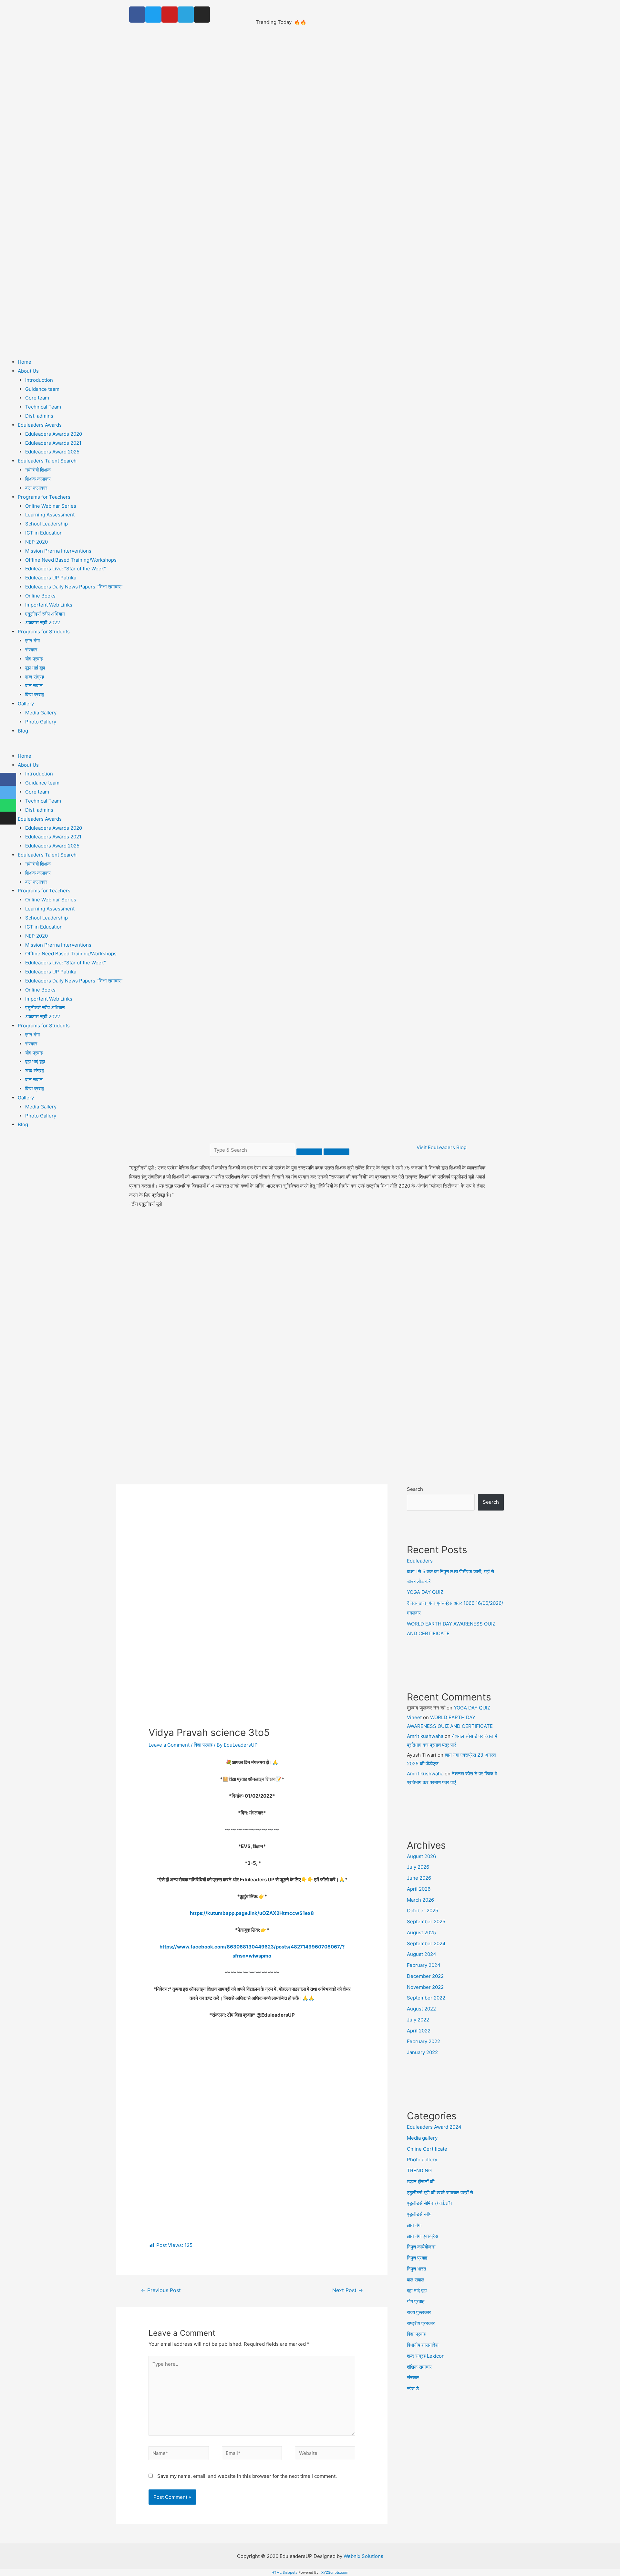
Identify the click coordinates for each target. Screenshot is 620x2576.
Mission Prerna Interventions (58, 551)
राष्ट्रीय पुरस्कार (421, 2323)
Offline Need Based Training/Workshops (71, 560)
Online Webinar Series (51, 506)
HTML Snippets (284, 2572)
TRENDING (419, 2171)
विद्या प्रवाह (35, 695)
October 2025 (423, 1911)
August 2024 (422, 1954)
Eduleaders (331, 13)
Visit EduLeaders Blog (442, 1147)
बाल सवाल (34, 686)
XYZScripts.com (335, 2572)
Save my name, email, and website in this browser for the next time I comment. (247, 2476)
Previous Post (161, 2290)
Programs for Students (44, 632)
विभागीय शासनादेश (423, 2345)
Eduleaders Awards (40, 425)
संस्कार (31, 650)
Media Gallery (41, 713)
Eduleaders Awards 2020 (54, 434)
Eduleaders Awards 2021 (53, 443)
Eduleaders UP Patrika (51, 578)
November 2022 (425, 1987)
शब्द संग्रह (35, 677)
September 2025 (426, 1922)
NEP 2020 (36, 542)
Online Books (40, 596)
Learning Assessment (50, 515)
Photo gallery (422, 2160)
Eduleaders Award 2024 (434, 2127)
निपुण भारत (416, 2269)
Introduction (39, 380)
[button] (310, 747)
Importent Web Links (49, 605)
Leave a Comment (169, 1745)
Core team (37, 398)
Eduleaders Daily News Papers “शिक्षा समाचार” (74, 587)
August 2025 (421, 1932)
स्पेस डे (413, 2389)
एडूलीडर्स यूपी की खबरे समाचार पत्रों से (440, 2192)
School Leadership (46, 524)
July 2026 (418, 1867)
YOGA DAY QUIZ (425, 1592)
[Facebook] (137, 15)
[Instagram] (202, 15)
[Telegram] (186, 15)
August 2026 (421, 1856)
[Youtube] (170, 15)
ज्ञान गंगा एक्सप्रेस (423, 2236)
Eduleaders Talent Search (47, 461)
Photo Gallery (41, 722)
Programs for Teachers (44, 497)
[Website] (325, 2454)
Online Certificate (427, 2149)
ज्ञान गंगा (32, 641)
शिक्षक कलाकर (38, 479)
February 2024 (424, 1965)
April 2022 (419, 2031)
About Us (28, 371)
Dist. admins (39, 416)
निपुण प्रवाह (417, 2258)
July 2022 (418, 2020)
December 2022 (425, 1976)
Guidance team (42, 389)
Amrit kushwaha (425, 1736)
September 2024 (426, 1943)
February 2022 (424, 2041)
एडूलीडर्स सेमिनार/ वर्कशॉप (429, 2203)
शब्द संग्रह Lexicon (426, 2356)
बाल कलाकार (36, 488)
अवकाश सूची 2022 (43, 623)
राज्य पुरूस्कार (419, 2312)
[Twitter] (153, 15)
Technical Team (43, 407)
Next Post (348, 2290)
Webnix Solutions (363, 2556)
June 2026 (419, 1878)
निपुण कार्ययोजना (421, 2247)
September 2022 (426, 1998)
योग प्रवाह (34, 659)
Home (25, 362)
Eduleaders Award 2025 (52, 452)
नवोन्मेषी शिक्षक (38, 470)
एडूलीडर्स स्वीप (419, 2214)
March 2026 (420, 1900)
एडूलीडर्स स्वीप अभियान (45, 614)
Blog (23, 731)
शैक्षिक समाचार (419, 2367)
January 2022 (422, 2052)
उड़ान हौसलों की (421, 2181)
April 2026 (419, 1889)
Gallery (26, 704)
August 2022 (421, 2009)
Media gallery (422, 2138)
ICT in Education (44, 533)
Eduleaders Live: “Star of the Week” (66, 569)
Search (415, 1489)
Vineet (414, 1717)
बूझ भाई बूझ (35, 668)
